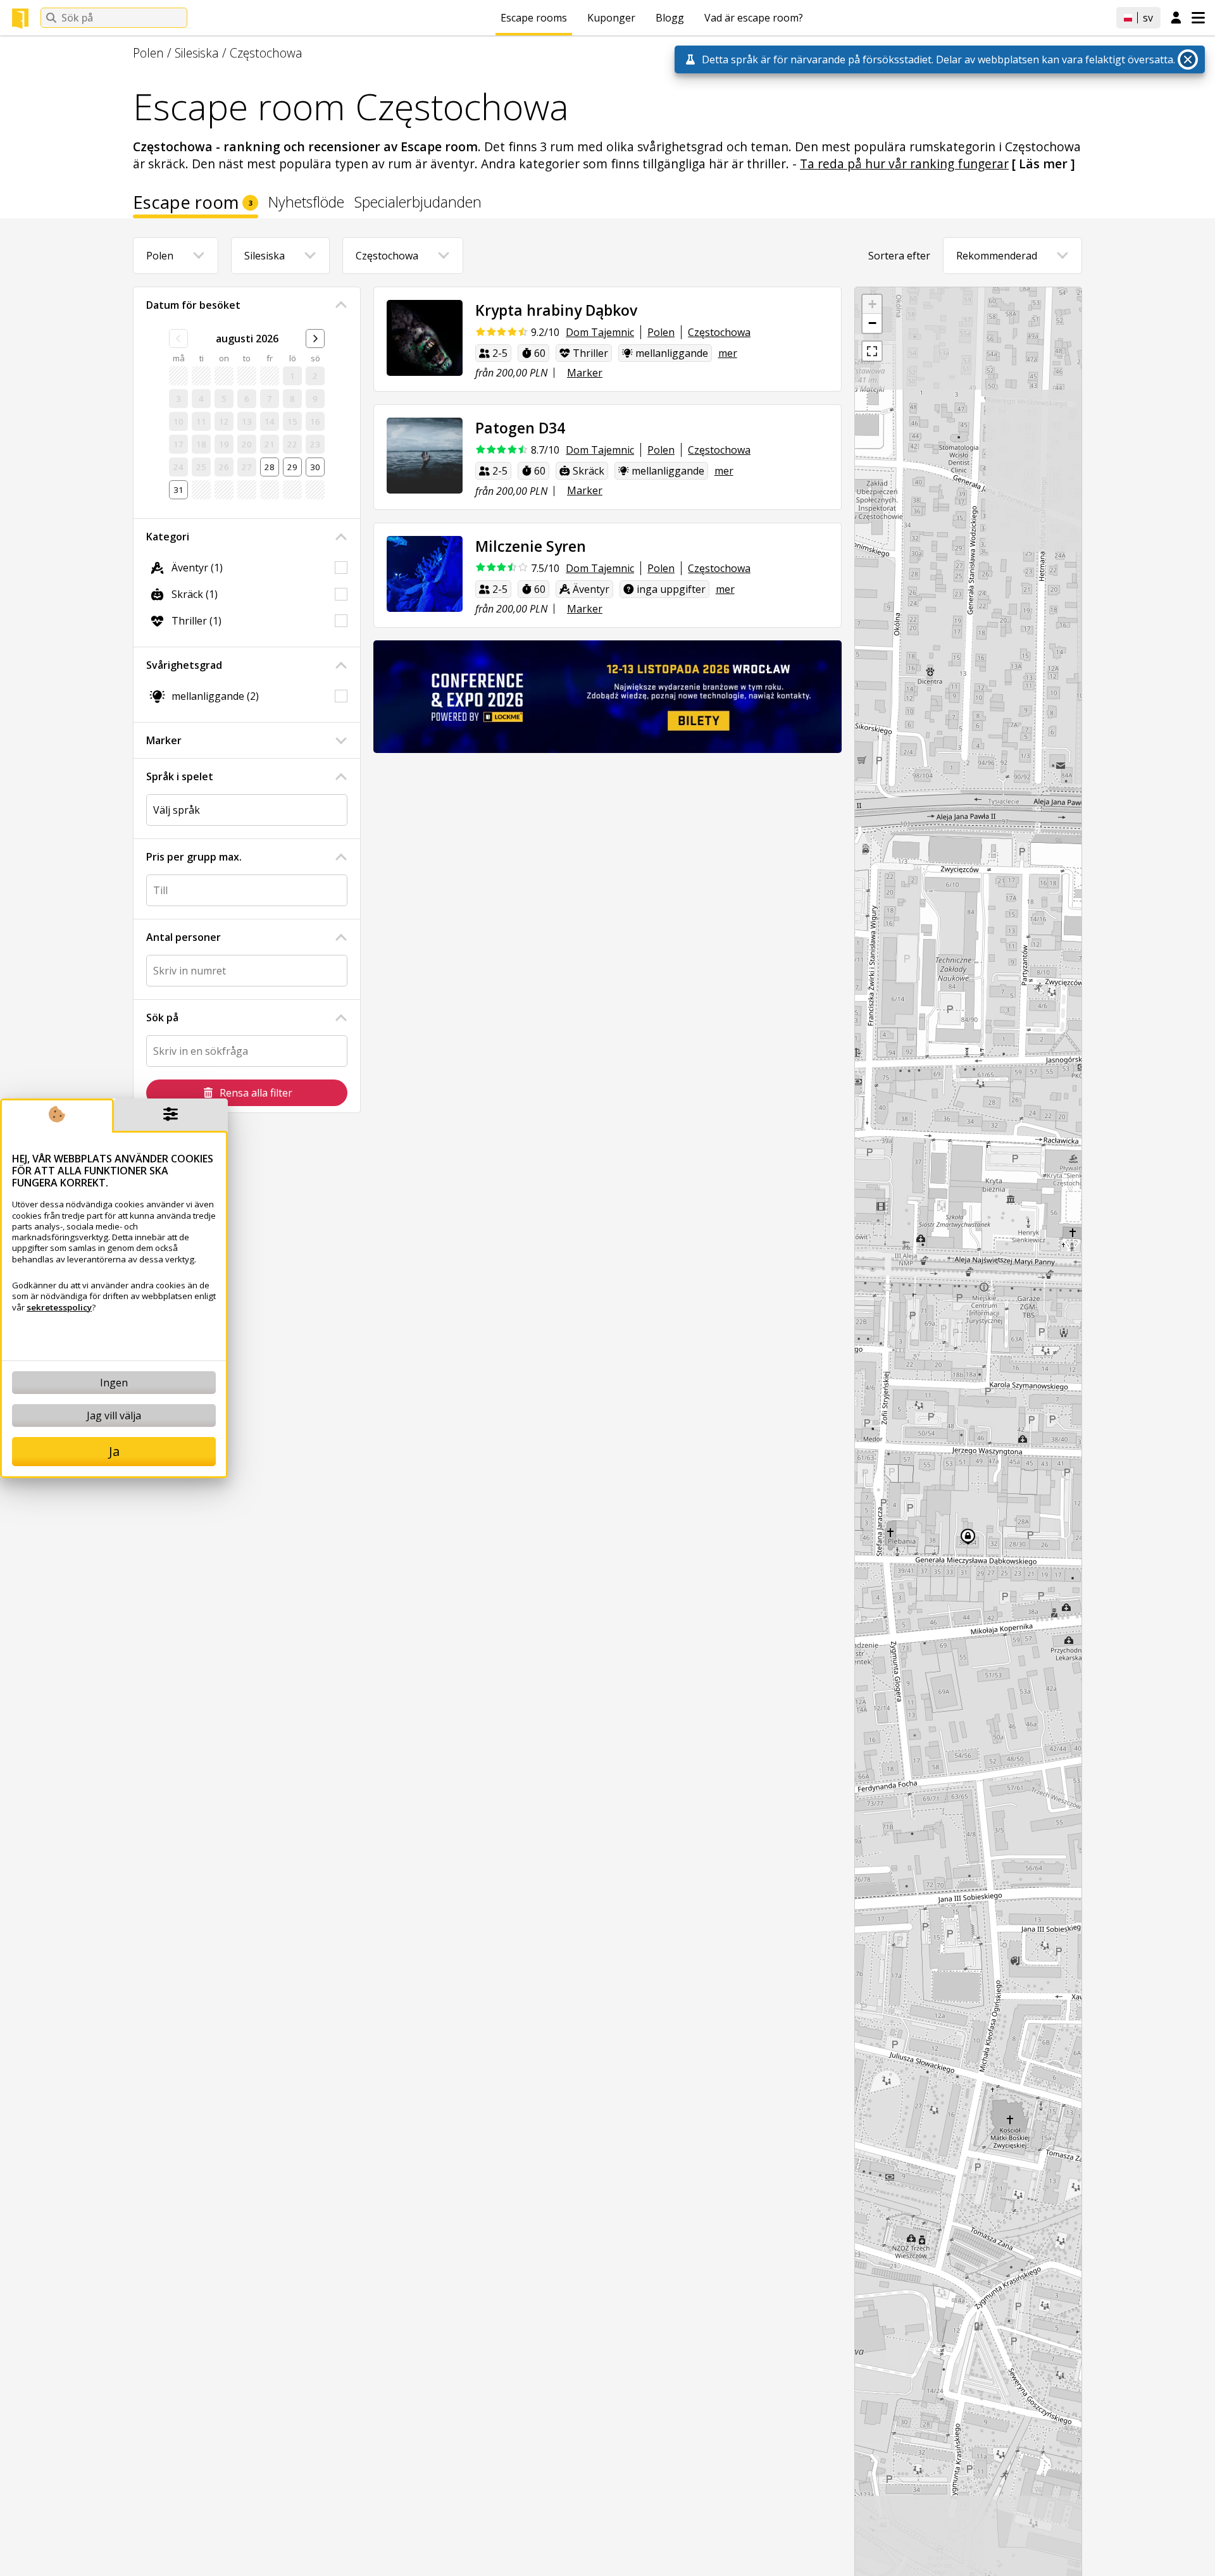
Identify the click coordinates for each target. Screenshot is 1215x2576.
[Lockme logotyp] (20, 18)
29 (292, 467)
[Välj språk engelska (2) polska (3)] (247, 810)
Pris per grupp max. (194, 857)
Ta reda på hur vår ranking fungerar (904, 164)
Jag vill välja (114, 1416)
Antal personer (184, 937)
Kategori (168, 537)
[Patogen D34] (425, 456)
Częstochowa (266, 53)
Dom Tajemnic (600, 332)
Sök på (162, 1017)
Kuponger (611, 18)
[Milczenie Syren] (425, 574)
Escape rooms (534, 18)
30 (315, 467)
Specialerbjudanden (418, 203)
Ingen (114, 1383)
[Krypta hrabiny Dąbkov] (425, 338)
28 (270, 467)
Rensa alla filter (256, 1093)
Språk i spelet (180, 776)
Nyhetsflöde (306, 203)
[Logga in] (1176, 18)
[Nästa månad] (315, 339)
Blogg (670, 18)
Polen (148, 53)
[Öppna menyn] (1198, 18)
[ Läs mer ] (1044, 164)
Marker (164, 740)
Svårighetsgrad (184, 665)
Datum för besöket (193, 305)
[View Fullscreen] (872, 351)
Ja (114, 1451)
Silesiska (197, 53)
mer (728, 353)
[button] (872, 304)
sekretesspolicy (59, 1307)
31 (178, 490)
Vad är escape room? (754, 18)
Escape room (193, 204)
